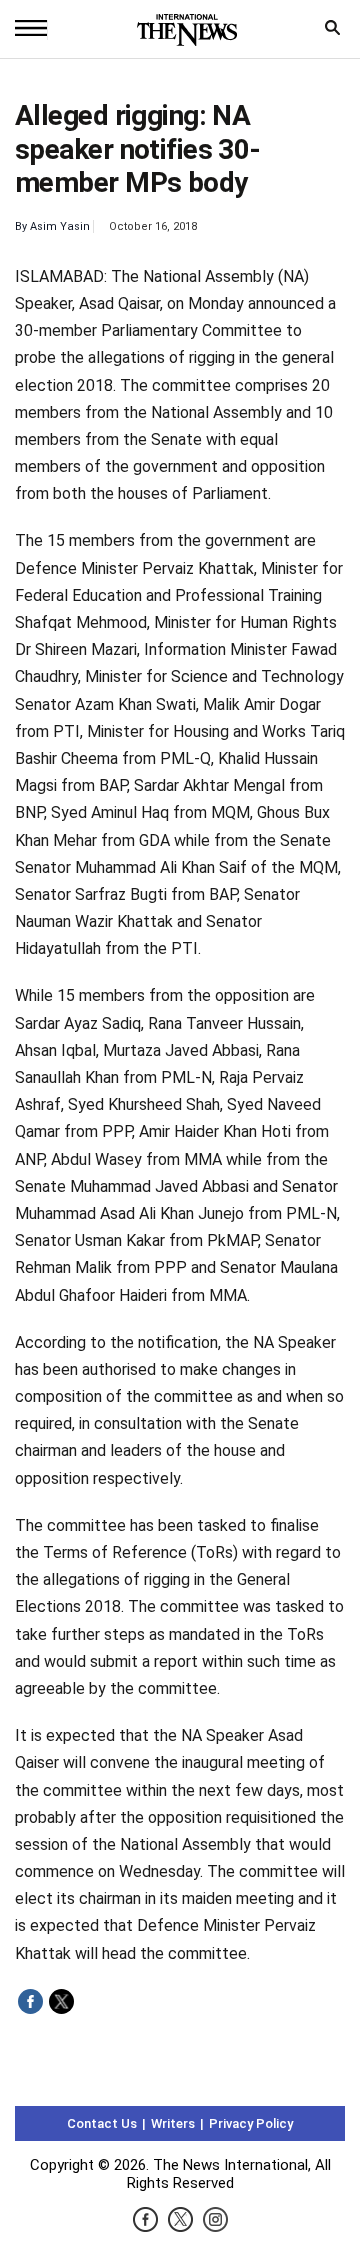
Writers (173, 2123)
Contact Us (102, 2123)
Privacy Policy (251, 2123)
